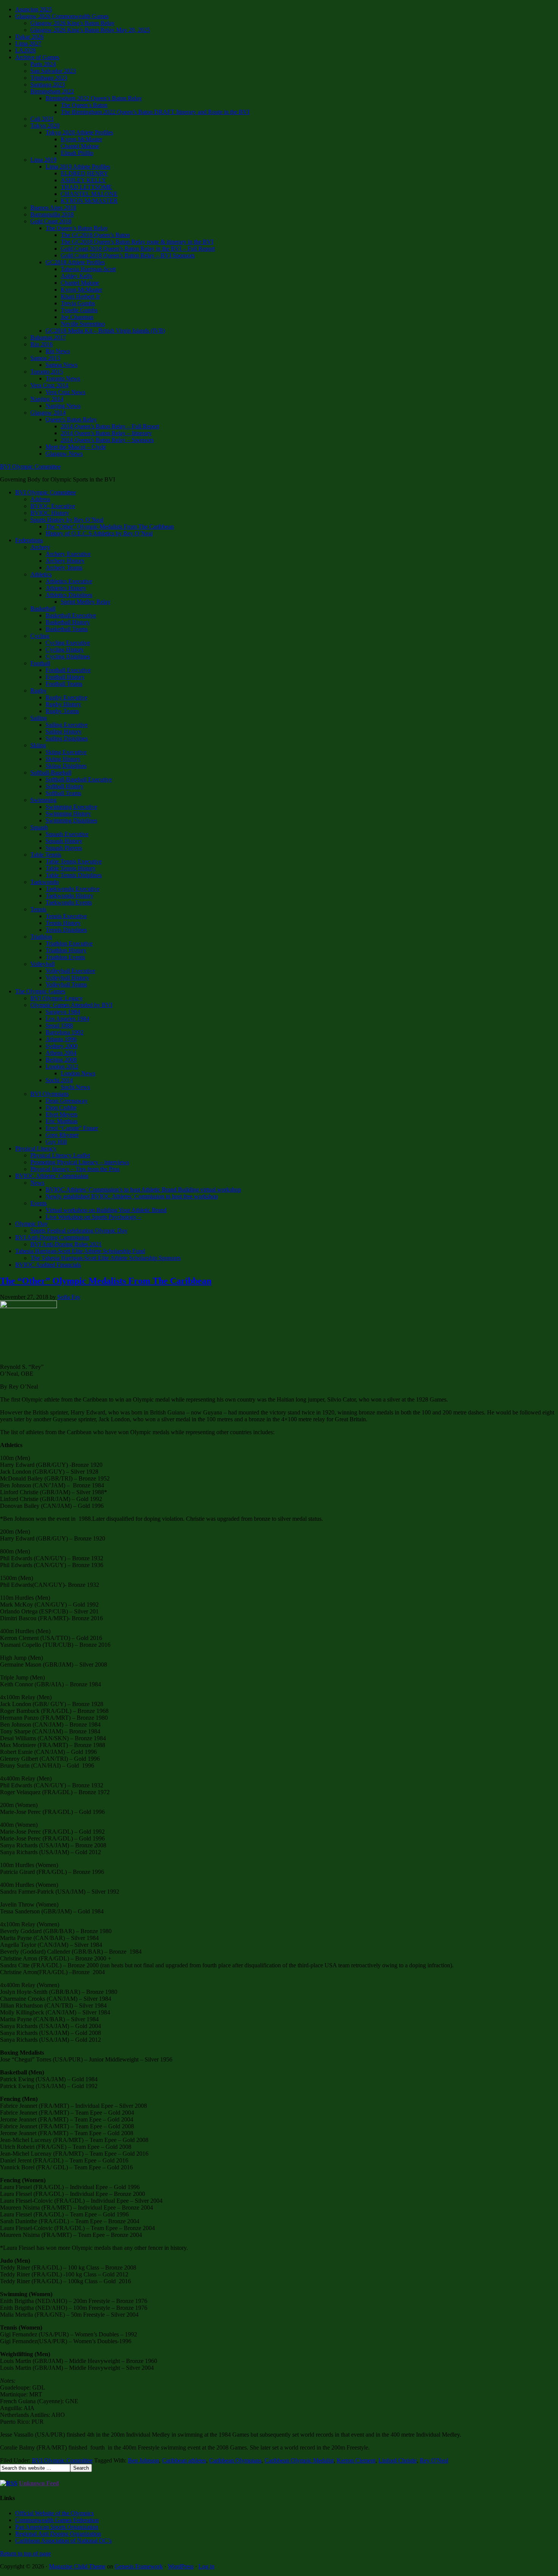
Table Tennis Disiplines (74, 875)
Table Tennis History (71, 868)
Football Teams (64, 684)
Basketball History (68, 622)
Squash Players (64, 848)
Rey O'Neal (434, 2460)
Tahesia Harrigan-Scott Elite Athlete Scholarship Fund (80, 1251)
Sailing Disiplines (67, 738)
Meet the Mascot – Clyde (76, 447)
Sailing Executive (67, 725)
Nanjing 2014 (47, 399)
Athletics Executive (69, 581)
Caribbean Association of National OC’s (63, 2540)
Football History (65, 677)
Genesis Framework (139, 2566)
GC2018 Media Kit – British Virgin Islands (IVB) (105, 331)
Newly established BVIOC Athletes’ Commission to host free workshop (132, 1196)
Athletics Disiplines (69, 595)
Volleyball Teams (66, 984)
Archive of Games (37, 57)
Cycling (40, 636)
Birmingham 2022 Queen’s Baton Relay (94, 98)
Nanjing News (63, 406)
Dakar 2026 (29, 37)
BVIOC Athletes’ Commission (52, 1176)
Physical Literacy (36, 1148)
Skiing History (63, 759)
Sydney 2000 (61, 1046)
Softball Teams (63, 793)
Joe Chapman (77, 317)
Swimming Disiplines (71, 820)
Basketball (43, 608)
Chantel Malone (80, 146)
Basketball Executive (71, 615)
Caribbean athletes (184, 2460)
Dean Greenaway (67, 1101)
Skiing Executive (66, 752)
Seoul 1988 (59, 1025)
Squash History (64, 841)
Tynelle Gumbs (79, 310)
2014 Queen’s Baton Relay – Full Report (110, 426)
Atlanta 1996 (61, 1039)
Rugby (39, 691)
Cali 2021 (42, 119)
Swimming (43, 800)
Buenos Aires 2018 (53, 208)
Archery (40, 547)
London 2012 (62, 1066)
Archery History (65, 561)
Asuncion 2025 (34, 9)
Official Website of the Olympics (54, 2513)
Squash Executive (67, 834)
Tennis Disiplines (66, 930)
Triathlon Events (65, 957)
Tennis (38, 909)
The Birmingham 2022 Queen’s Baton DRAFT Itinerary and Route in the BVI (155, 112)
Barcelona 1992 (65, 1032)
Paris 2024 (43, 64)
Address (40, 499)
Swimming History (68, 814)
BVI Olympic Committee (30, 466)
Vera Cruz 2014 (49, 385)
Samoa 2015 (45, 358)
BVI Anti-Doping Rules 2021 (66, 1244)
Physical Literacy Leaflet (60, 1155)
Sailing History (64, 732)
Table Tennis (46, 855)
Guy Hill (56, 1142)
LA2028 (25, 50)
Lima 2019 (43, 160)
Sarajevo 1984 (63, 1012)
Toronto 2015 (47, 372)
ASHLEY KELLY (84, 180)
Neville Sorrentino (83, 324)
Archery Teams (64, 567)
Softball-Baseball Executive (79, 779)
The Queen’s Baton (84, 105)
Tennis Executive (66, 916)
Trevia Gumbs (78, 303)
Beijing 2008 (61, 1060)
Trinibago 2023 (49, 78)
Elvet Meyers (61, 1114)
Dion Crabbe (61, 1107)
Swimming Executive (71, 807)
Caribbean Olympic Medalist (299, 2460)
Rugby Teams (62, 711)
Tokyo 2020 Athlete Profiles (79, 132)
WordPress (181, 2566)
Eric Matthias (61, 1121)
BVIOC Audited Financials (48, 1265)
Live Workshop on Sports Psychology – (93, 1217)
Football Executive (68, 670)
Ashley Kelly (77, 276)
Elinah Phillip (77, 153)
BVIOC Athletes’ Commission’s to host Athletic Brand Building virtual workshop (143, 1189)
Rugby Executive (66, 697)
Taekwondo (45, 882)
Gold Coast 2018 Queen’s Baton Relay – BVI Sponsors (128, 255)
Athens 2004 (61, 1053)
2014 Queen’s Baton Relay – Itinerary (106, 433)
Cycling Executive (68, 643)
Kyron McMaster (81, 139)
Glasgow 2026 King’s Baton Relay (73, 23)
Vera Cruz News (65, 392)
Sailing (39, 718)
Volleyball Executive (70, 971)
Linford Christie (398, 2460)
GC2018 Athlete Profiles (75, 262)
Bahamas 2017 (48, 337)
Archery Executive (68, 554)
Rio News (58, 351)
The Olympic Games (40, 991)
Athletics (41, 574)
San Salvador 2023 (53, 71)
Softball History (65, 786)
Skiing (38, 745)
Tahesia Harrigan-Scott (88, 269)
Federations (29, 540)
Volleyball (43, 964)
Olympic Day (32, 1224)
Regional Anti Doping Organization (58, 2534)
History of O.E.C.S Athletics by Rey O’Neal (99, 533)
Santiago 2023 (48, 84)
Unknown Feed (39, 2483)
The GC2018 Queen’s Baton (95, 235)
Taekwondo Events (69, 902)
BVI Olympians (50, 1094)
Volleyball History (67, 978)
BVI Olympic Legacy (57, 998)
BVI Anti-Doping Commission (52, 1237)
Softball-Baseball (51, 773)
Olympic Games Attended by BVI (71, 1005)
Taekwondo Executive (73, 889)
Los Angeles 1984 (67, 1019)
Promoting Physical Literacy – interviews (80, 1162)
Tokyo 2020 (45, 125)
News (37, 1183)
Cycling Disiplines (68, 656)
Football (40, 663)
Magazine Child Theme (77, 2566)
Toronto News (63, 378)
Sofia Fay (69, 1297)
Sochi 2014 (59, 1080)
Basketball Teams (67, 629)
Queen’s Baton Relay (71, 419)
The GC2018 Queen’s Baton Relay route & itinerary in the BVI (137, 242)
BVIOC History (50, 513)
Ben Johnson (143, 2460)
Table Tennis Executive (74, 861)
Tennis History (63, 923)
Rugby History (63, 704)
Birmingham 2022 (52, 91)
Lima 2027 (28, 43)
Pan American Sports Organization (57, 2527)
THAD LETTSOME (86, 187)
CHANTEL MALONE (89, 194)
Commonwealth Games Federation (57, 2520)
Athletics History (66, 588)
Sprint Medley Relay (86, 602)
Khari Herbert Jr (80, 296)
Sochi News (75, 1087)
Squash (39, 827)
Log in (206, 2566)
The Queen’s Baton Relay (77, 228)
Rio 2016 (42, 344)
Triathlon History (66, 950)
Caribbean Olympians (235, 2460)
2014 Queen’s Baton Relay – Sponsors (107, 440)
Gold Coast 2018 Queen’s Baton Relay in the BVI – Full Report (138, 249)
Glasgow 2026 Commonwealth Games (62, 16)
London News (78, 1073)
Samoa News (61, 365)
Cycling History (65, 650)
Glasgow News (64, 454)
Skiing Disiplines (66, 766)
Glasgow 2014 (48, 413)
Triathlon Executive (69, 943)
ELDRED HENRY (84, 173)
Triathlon (41, 937)
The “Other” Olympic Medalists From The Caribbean (110, 526)
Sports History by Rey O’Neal (67, 520)
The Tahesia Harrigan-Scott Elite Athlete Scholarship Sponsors (106, 1258)
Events (39, 1203)
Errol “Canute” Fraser (72, 1128)
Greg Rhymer (62, 1135)
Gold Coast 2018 (51, 221)
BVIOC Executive (53, 506)
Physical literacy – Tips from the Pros (75, 1169)
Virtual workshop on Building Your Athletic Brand (106, 1210)
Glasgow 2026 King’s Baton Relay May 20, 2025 (90, 30)
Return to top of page (25, 2553)
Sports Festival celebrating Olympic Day (79, 1230)
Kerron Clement (356, 2460)
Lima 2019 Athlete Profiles (78, 167)
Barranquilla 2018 (52, 214)
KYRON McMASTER (89, 201)
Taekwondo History (69, 896)
